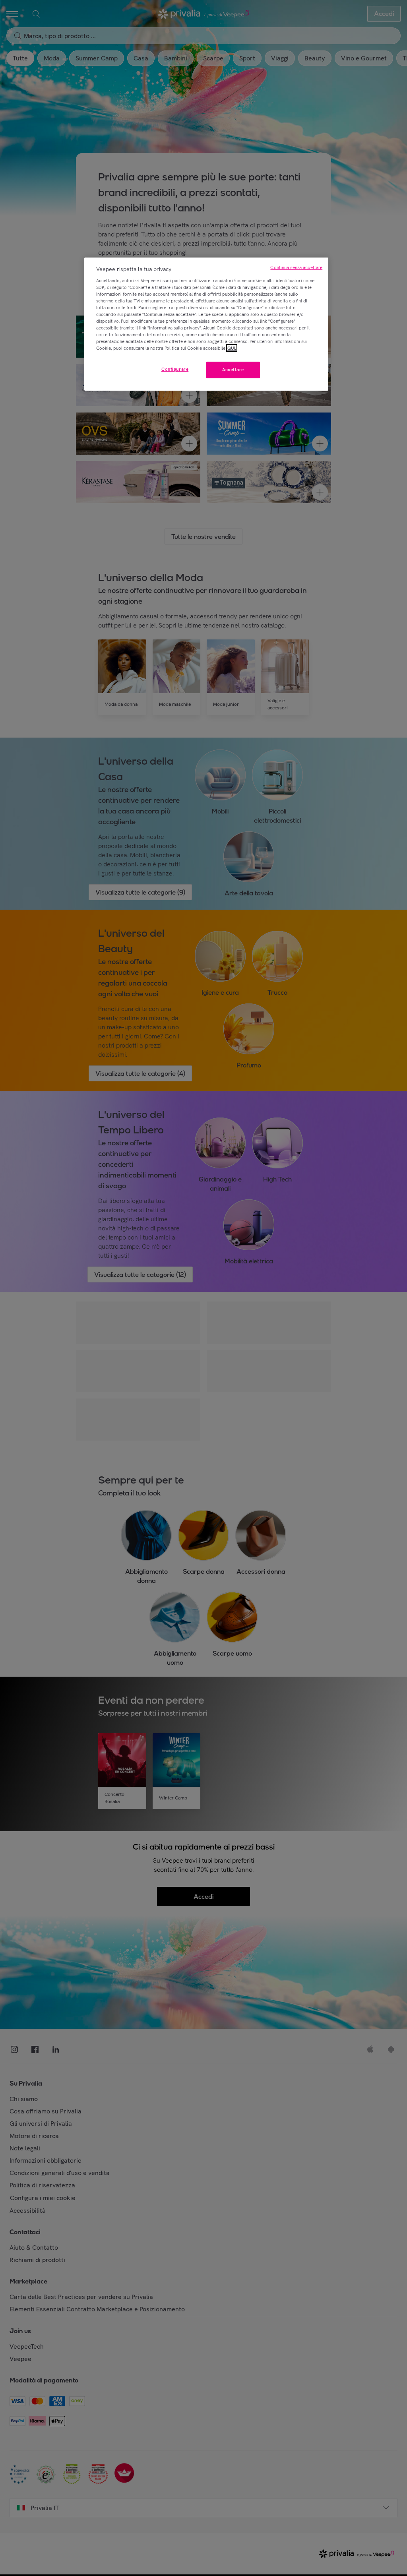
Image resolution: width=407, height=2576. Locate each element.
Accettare (233, 370)
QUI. (232, 348)
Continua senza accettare (296, 267)
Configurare (175, 369)
